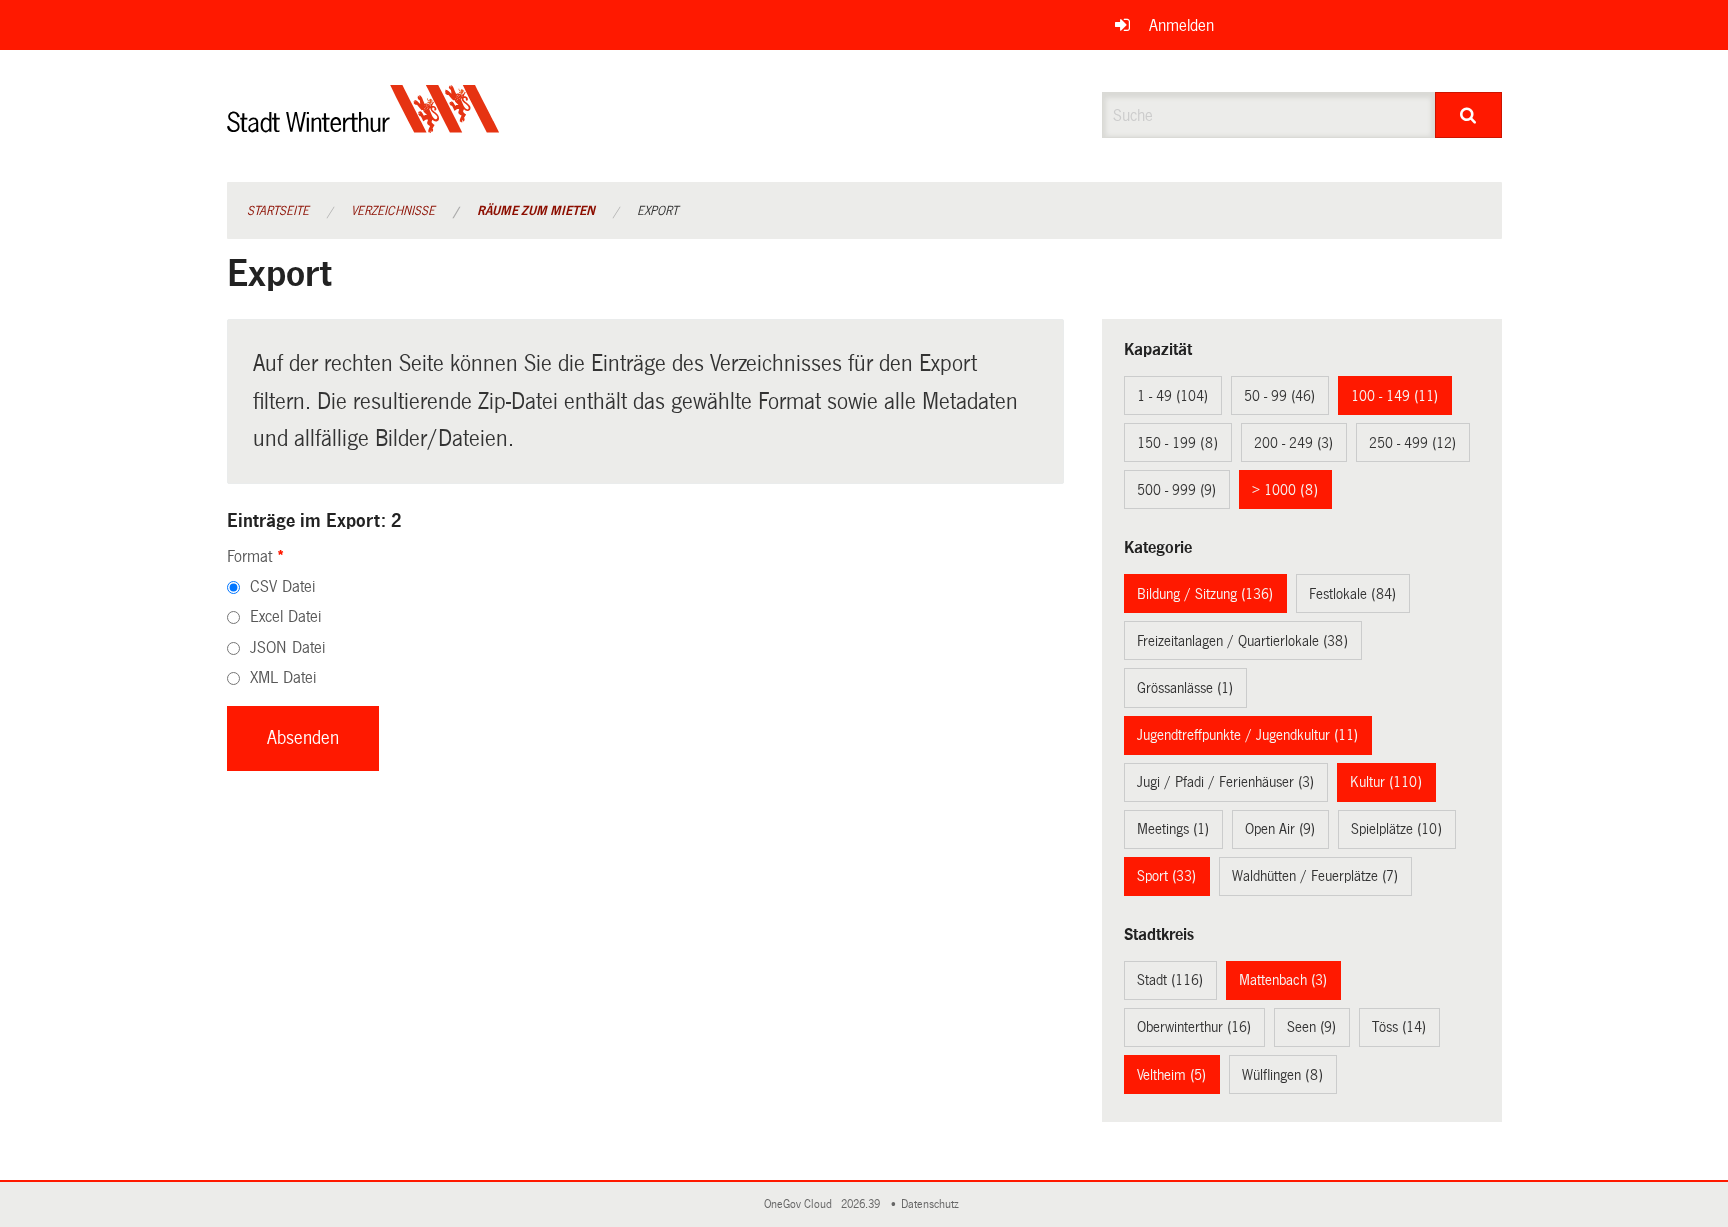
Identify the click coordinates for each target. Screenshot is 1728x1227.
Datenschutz (933, 1204)
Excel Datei (285, 616)
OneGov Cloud (801, 1204)
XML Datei (283, 677)
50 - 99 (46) (1279, 396)
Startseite (278, 211)
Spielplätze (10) (1396, 829)
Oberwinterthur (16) (1194, 1027)
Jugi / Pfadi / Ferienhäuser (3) (1225, 782)
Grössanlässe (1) (1185, 688)
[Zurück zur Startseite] (363, 125)
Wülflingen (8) (1282, 1075)
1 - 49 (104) (1172, 396)
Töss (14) (1399, 1027)
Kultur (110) (1386, 782)
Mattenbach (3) (1283, 980)
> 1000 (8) (1285, 490)
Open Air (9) (1280, 829)
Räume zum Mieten (536, 211)
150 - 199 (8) (1177, 443)
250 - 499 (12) (1412, 443)
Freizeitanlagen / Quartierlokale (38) (1242, 641)
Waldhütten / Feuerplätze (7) (1315, 876)
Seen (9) (1311, 1027)
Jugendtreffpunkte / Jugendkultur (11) (1247, 735)
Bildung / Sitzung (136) (1205, 594)
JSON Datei (287, 647)
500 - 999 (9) (1176, 490)
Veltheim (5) (1171, 1075)
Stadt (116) (1170, 980)
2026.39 (862, 1204)
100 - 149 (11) (1394, 396)
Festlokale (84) (1352, 594)
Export (657, 211)
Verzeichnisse (393, 211)
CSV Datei (282, 586)
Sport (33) (1166, 876)
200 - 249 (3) (1293, 443)
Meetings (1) (1173, 829)
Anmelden (1181, 25)
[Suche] (1468, 115)
